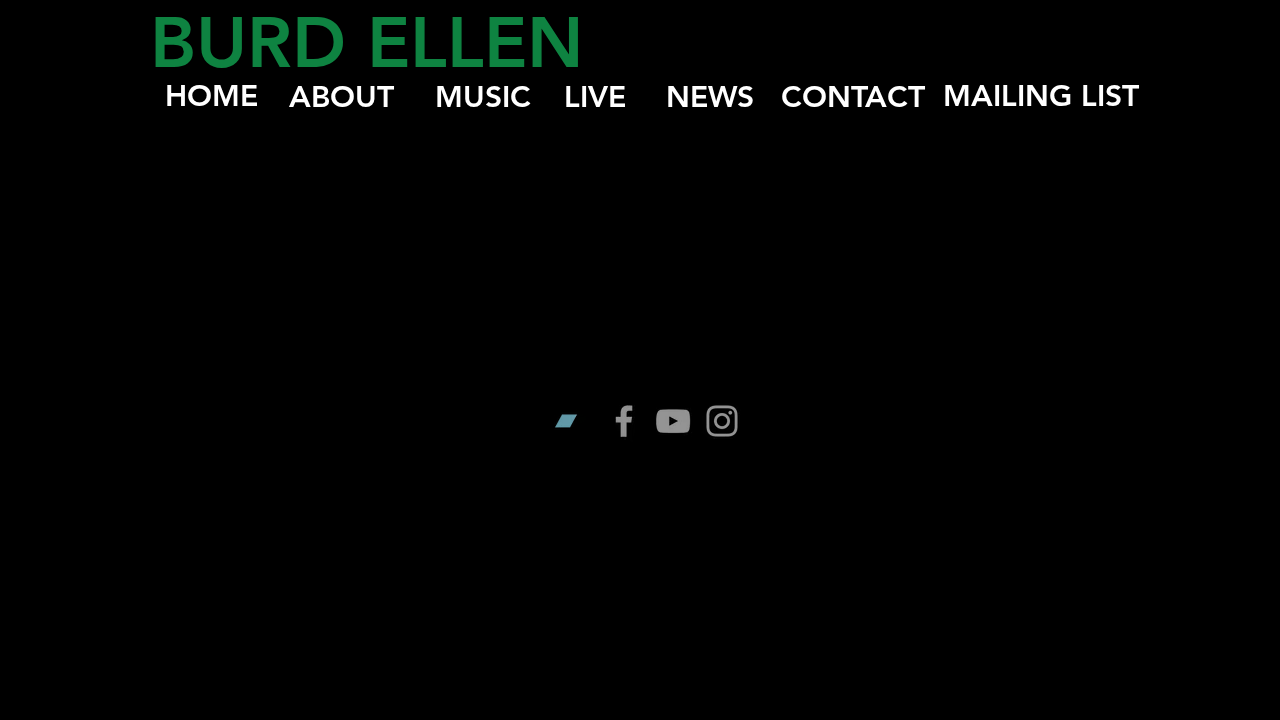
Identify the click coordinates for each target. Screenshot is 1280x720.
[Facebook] (624, 421)
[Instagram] (722, 421)
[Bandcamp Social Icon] (575, 421)
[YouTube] (673, 421)
